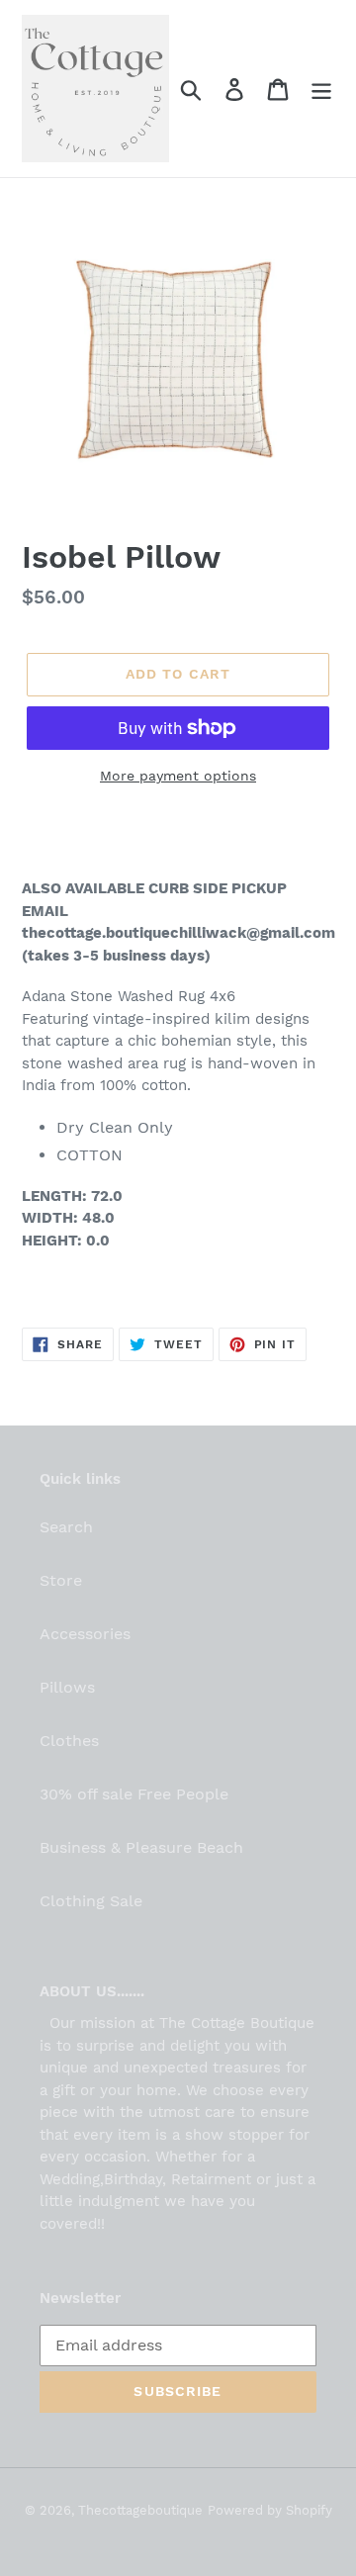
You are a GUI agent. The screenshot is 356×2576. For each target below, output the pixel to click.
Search (66, 1527)
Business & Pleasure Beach (141, 1847)
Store (61, 1580)
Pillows (67, 1687)
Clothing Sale (91, 1901)
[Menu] (321, 89)
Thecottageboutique (140, 2510)
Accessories (85, 1634)
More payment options (178, 776)
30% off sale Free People (134, 1794)
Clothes (69, 1741)
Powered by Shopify (270, 2510)
